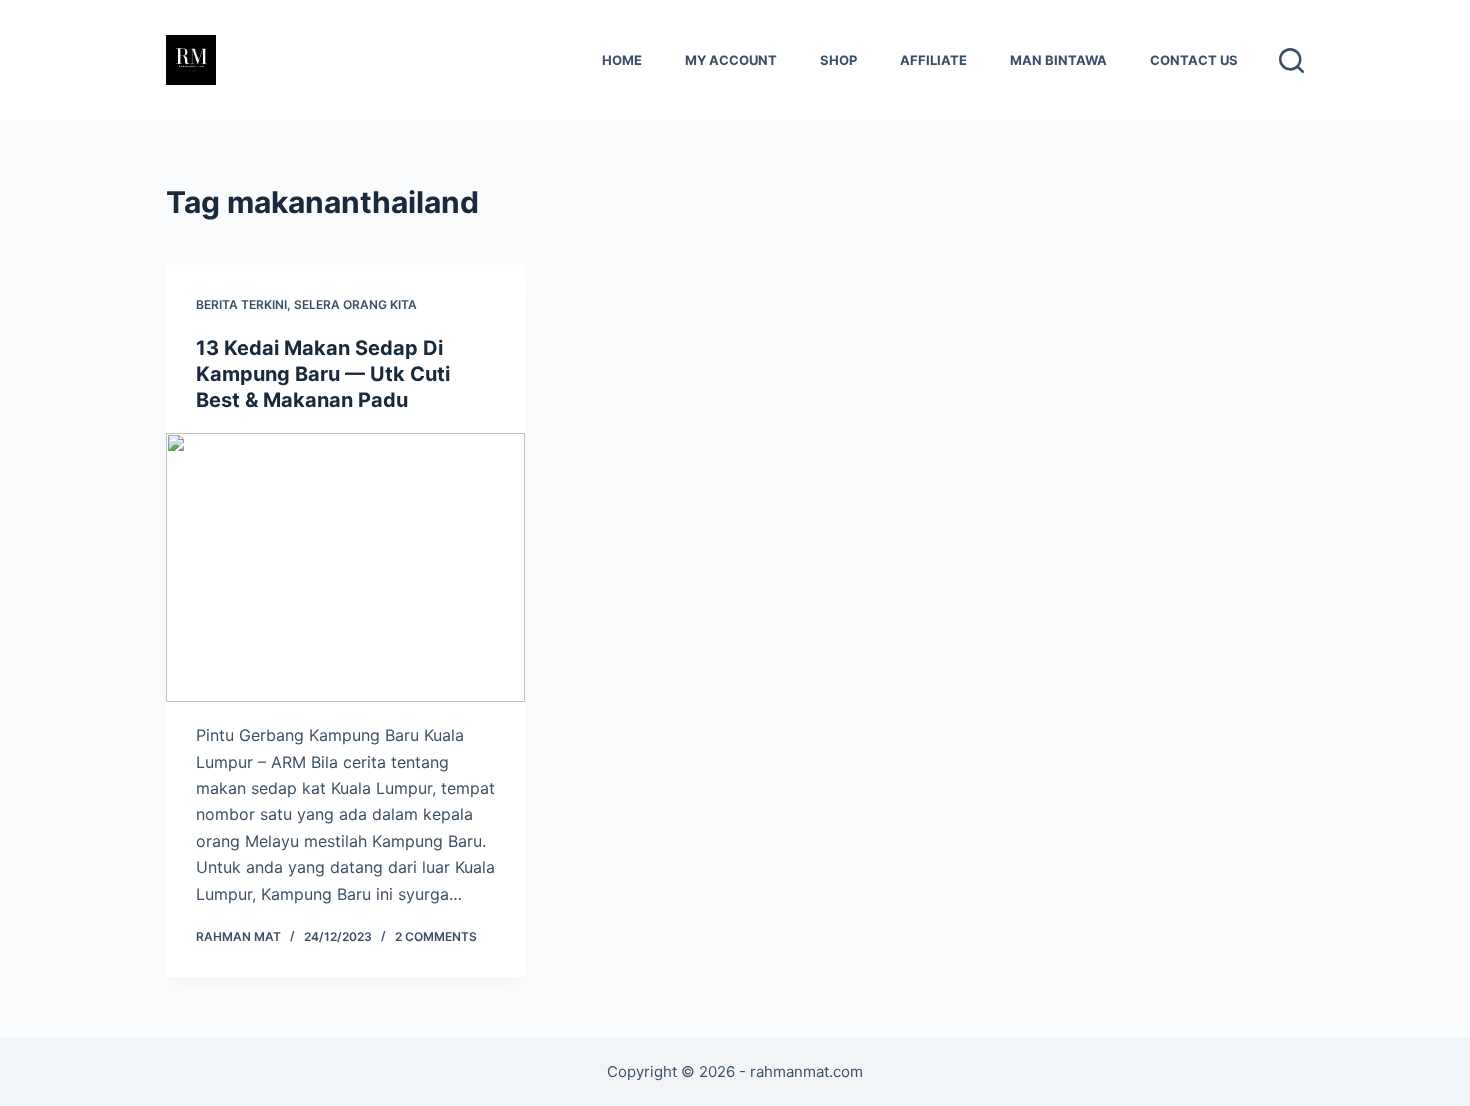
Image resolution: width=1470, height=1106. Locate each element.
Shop (838, 60)
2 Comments (436, 936)
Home (622, 60)
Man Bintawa (1058, 60)
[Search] (1291, 60)
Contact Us (1194, 60)
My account (731, 60)
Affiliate (933, 60)
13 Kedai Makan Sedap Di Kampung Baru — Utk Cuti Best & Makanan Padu (323, 374)
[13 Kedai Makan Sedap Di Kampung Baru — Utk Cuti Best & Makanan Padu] (345, 567)
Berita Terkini (241, 304)
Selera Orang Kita (355, 304)
